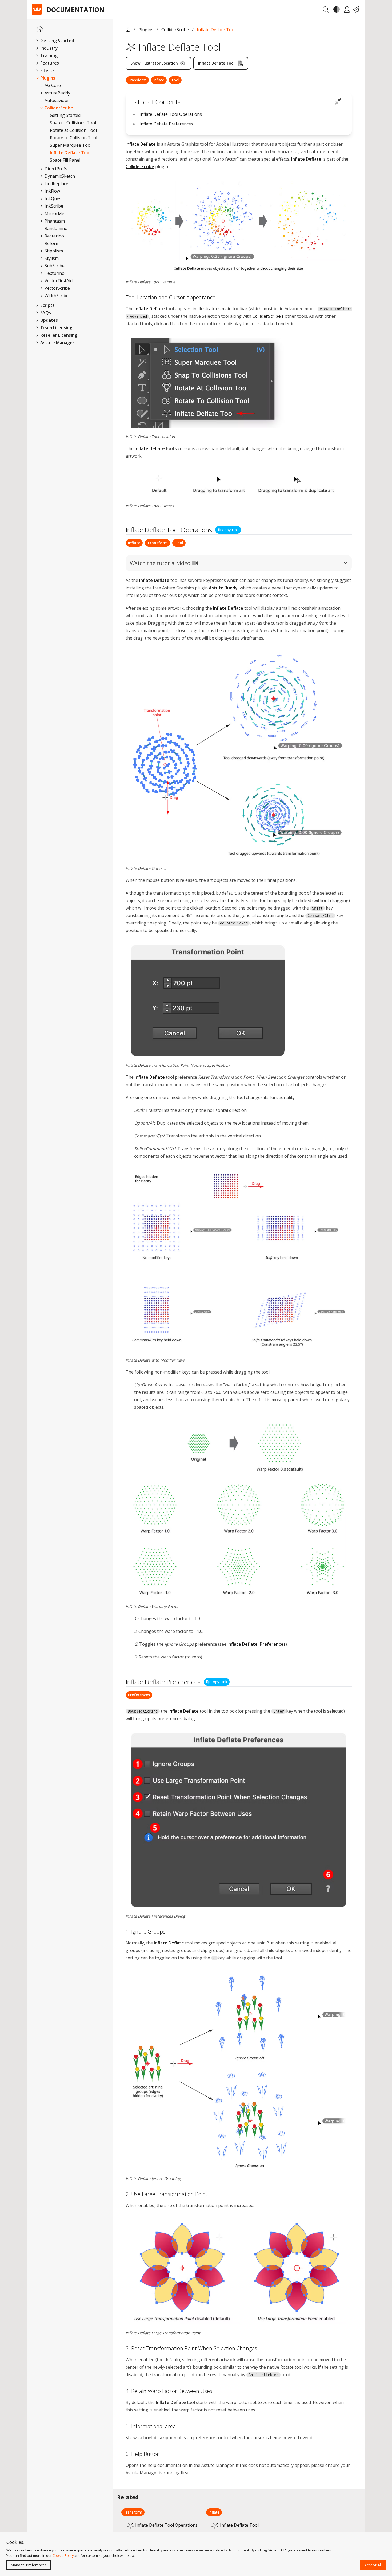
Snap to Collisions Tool (73, 123)
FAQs (45, 313)
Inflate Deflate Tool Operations (171, 114)
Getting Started (65, 115)
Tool (175, 80)
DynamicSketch (59, 176)
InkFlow (52, 191)
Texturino (54, 273)
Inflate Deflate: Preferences (257, 1644)
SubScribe (54, 266)
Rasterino (54, 236)
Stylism (51, 258)
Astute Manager (57, 343)
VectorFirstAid (58, 281)
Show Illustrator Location (154, 63)
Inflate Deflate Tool (70, 153)
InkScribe (53, 206)
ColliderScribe (58, 108)
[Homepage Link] (40, 29)
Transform (137, 80)
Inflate (159, 80)
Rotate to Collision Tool (73, 138)
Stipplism (53, 251)
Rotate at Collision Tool (73, 130)
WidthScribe (56, 296)
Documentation (76, 10)
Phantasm (54, 221)
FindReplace (56, 184)
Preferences (139, 1695)
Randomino (55, 228)
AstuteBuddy (57, 93)
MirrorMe (54, 213)
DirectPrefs (55, 169)
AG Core (52, 85)
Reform (51, 243)
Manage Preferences (29, 2565)
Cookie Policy (63, 2555)
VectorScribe (57, 288)
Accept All (373, 2565)
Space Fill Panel (65, 160)
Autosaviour (56, 100)
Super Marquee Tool (71, 145)
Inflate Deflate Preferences (166, 124)
